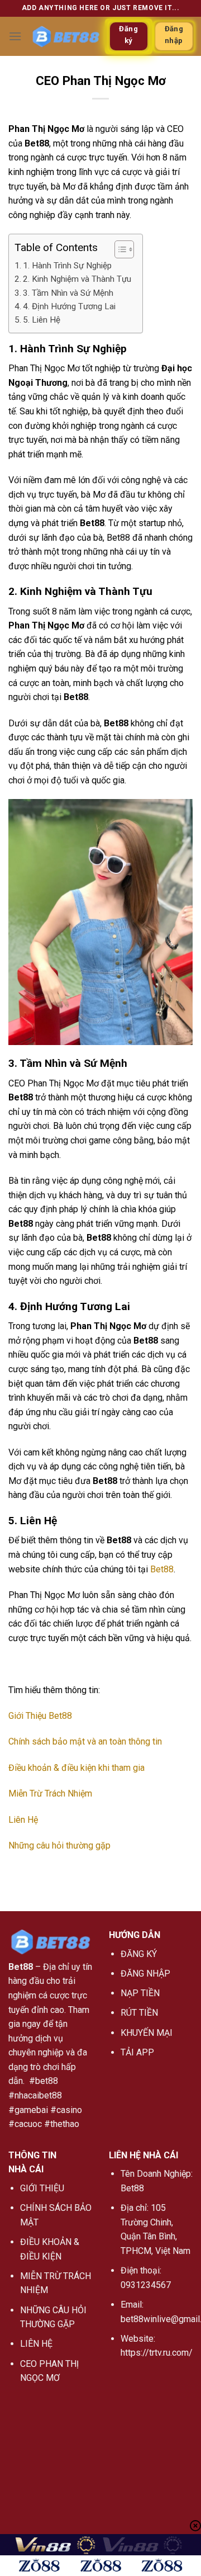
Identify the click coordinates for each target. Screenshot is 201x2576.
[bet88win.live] (66, 36)
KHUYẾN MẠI (147, 2033)
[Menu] (15, 36)
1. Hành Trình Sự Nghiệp (67, 266)
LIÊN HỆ (36, 2344)
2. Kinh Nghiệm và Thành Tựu (77, 279)
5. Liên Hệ (42, 320)
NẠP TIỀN (140, 1993)
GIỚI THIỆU (42, 2188)
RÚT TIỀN (139, 2013)
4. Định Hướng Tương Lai (69, 306)
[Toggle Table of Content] (119, 249)
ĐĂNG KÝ (139, 1954)
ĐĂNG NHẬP (145, 1974)
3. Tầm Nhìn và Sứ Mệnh (68, 293)
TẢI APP (137, 2052)
